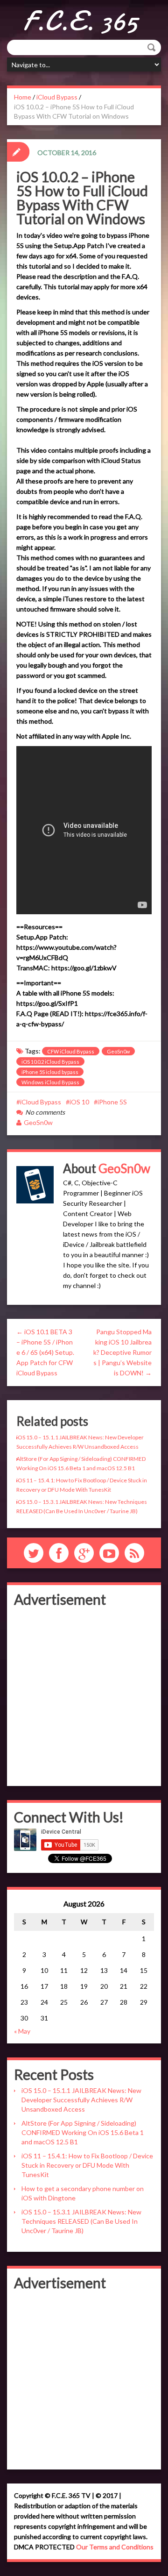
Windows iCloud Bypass (50, 1082)
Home (23, 97)
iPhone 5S (112, 1102)
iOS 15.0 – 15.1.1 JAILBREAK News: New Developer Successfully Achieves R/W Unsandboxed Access (81, 2100)
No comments (45, 1112)
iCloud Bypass (57, 97)
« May (22, 2031)
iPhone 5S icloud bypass (50, 1072)
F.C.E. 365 (80, 21)
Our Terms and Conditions (115, 2547)
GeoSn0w (118, 1051)
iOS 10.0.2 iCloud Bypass (50, 1062)
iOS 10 (79, 1102)
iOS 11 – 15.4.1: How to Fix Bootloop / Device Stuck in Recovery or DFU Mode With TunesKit (87, 2165)
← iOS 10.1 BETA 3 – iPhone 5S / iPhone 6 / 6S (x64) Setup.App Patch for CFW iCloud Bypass (45, 1352)
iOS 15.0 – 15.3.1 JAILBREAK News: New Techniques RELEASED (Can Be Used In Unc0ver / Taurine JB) (81, 2221)
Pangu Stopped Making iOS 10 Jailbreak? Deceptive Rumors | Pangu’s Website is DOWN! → (122, 1352)
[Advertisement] (84, 1695)
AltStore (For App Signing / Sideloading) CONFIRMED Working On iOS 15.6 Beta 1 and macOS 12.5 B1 (83, 2132)
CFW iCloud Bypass (71, 1051)
